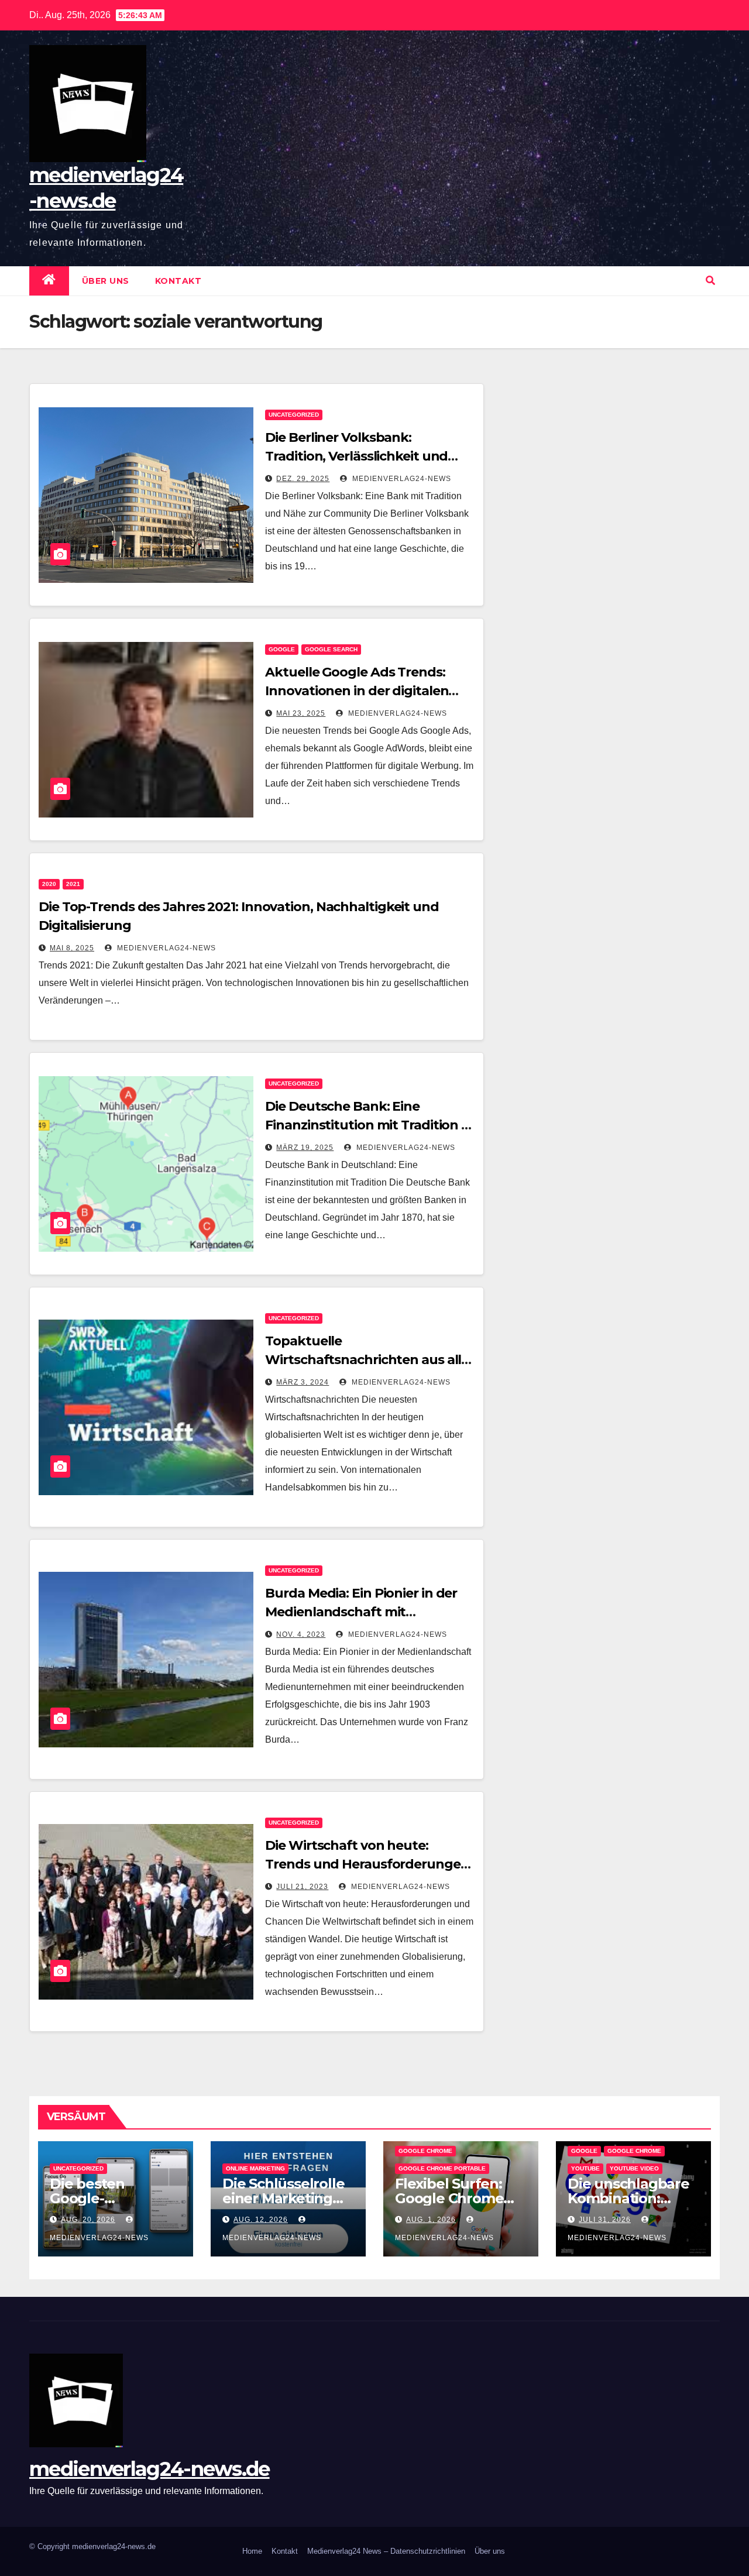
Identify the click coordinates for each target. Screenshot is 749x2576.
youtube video (634, 2168)
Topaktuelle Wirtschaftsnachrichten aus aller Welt (370, 1360)
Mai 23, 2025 (301, 713)
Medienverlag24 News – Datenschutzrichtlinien (386, 2551)
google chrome (425, 2151)
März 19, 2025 (305, 1148)
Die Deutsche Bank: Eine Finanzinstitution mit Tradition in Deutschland (369, 1125)
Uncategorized (294, 415)
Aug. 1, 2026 (431, 2220)
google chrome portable (442, 2168)
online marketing (255, 2168)
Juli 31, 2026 (605, 2220)
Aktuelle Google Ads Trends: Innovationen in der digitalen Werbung (357, 691)
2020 (49, 884)
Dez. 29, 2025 (303, 479)
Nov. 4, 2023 (301, 1634)
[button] (710, 281)
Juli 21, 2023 (302, 1887)
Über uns (106, 281)
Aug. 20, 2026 (88, 2220)
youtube (585, 2168)
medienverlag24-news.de (150, 2469)
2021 (73, 884)
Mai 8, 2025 (72, 948)
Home (252, 2551)
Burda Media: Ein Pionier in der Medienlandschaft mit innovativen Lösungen (361, 1612)
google (282, 649)
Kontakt (178, 281)
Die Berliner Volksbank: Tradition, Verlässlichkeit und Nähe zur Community (356, 456)
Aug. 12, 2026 (261, 2220)
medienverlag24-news (401, 479)
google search (331, 649)
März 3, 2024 (303, 1382)
